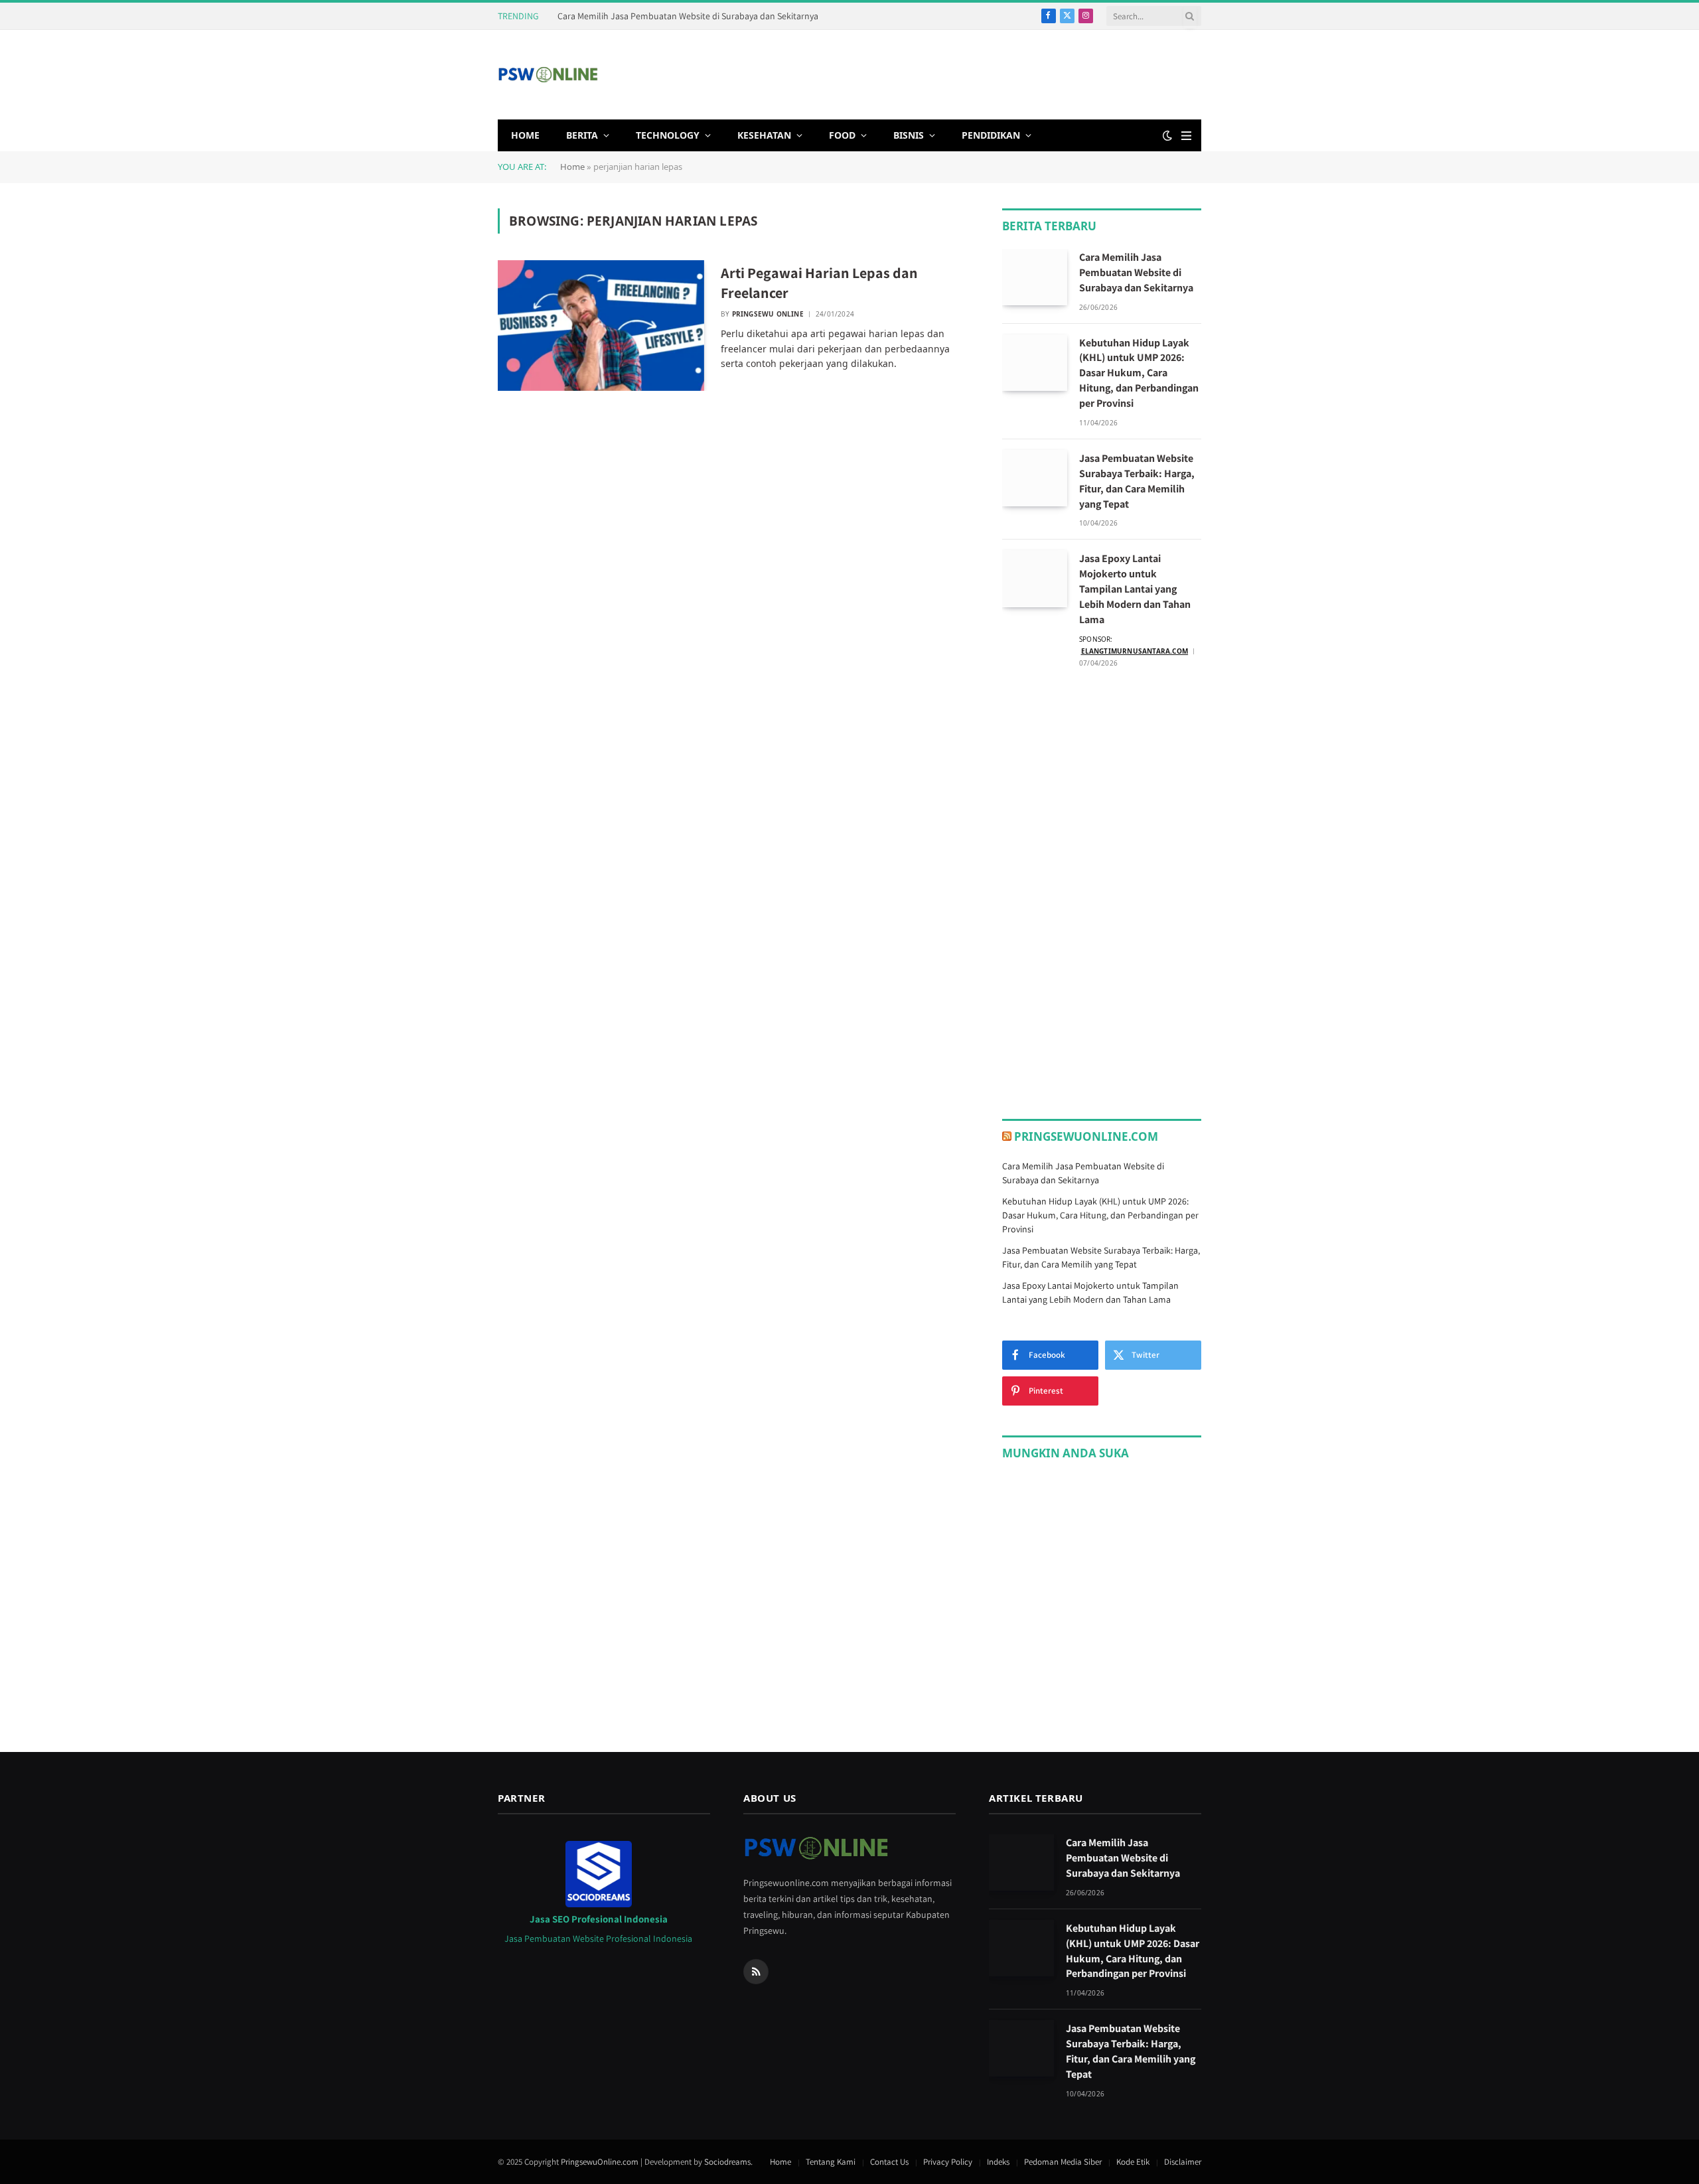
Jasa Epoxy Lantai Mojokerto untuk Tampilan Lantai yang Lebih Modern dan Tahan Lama (1135, 589)
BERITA (582, 135)
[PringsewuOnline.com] (548, 75)
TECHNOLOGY (668, 135)
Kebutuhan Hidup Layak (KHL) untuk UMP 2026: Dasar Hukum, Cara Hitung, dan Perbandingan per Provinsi (1139, 373)
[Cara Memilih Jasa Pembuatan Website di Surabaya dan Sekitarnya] (1035, 277)
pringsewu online (768, 314)
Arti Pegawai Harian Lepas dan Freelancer (819, 283)
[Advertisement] (960, 73)
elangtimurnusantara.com (1135, 651)
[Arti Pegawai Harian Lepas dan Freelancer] (601, 326)
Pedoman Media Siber (1063, 2162)
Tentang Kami (831, 2162)
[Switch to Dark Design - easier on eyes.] (1167, 135)
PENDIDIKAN (991, 135)
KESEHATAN (764, 135)
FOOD (842, 135)
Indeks (998, 2162)
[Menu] (1186, 136)
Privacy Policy (948, 2162)
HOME (525, 135)
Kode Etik (1133, 2162)
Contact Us (889, 2162)
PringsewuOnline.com (1086, 1136)
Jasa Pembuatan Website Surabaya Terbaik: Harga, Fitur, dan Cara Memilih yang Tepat (1137, 481)
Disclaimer (1183, 2162)
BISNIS (909, 135)
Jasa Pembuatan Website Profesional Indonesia (598, 1938)
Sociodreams (727, 2162)
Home (572, 167)
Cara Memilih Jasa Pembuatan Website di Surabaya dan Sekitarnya (688, 16)
